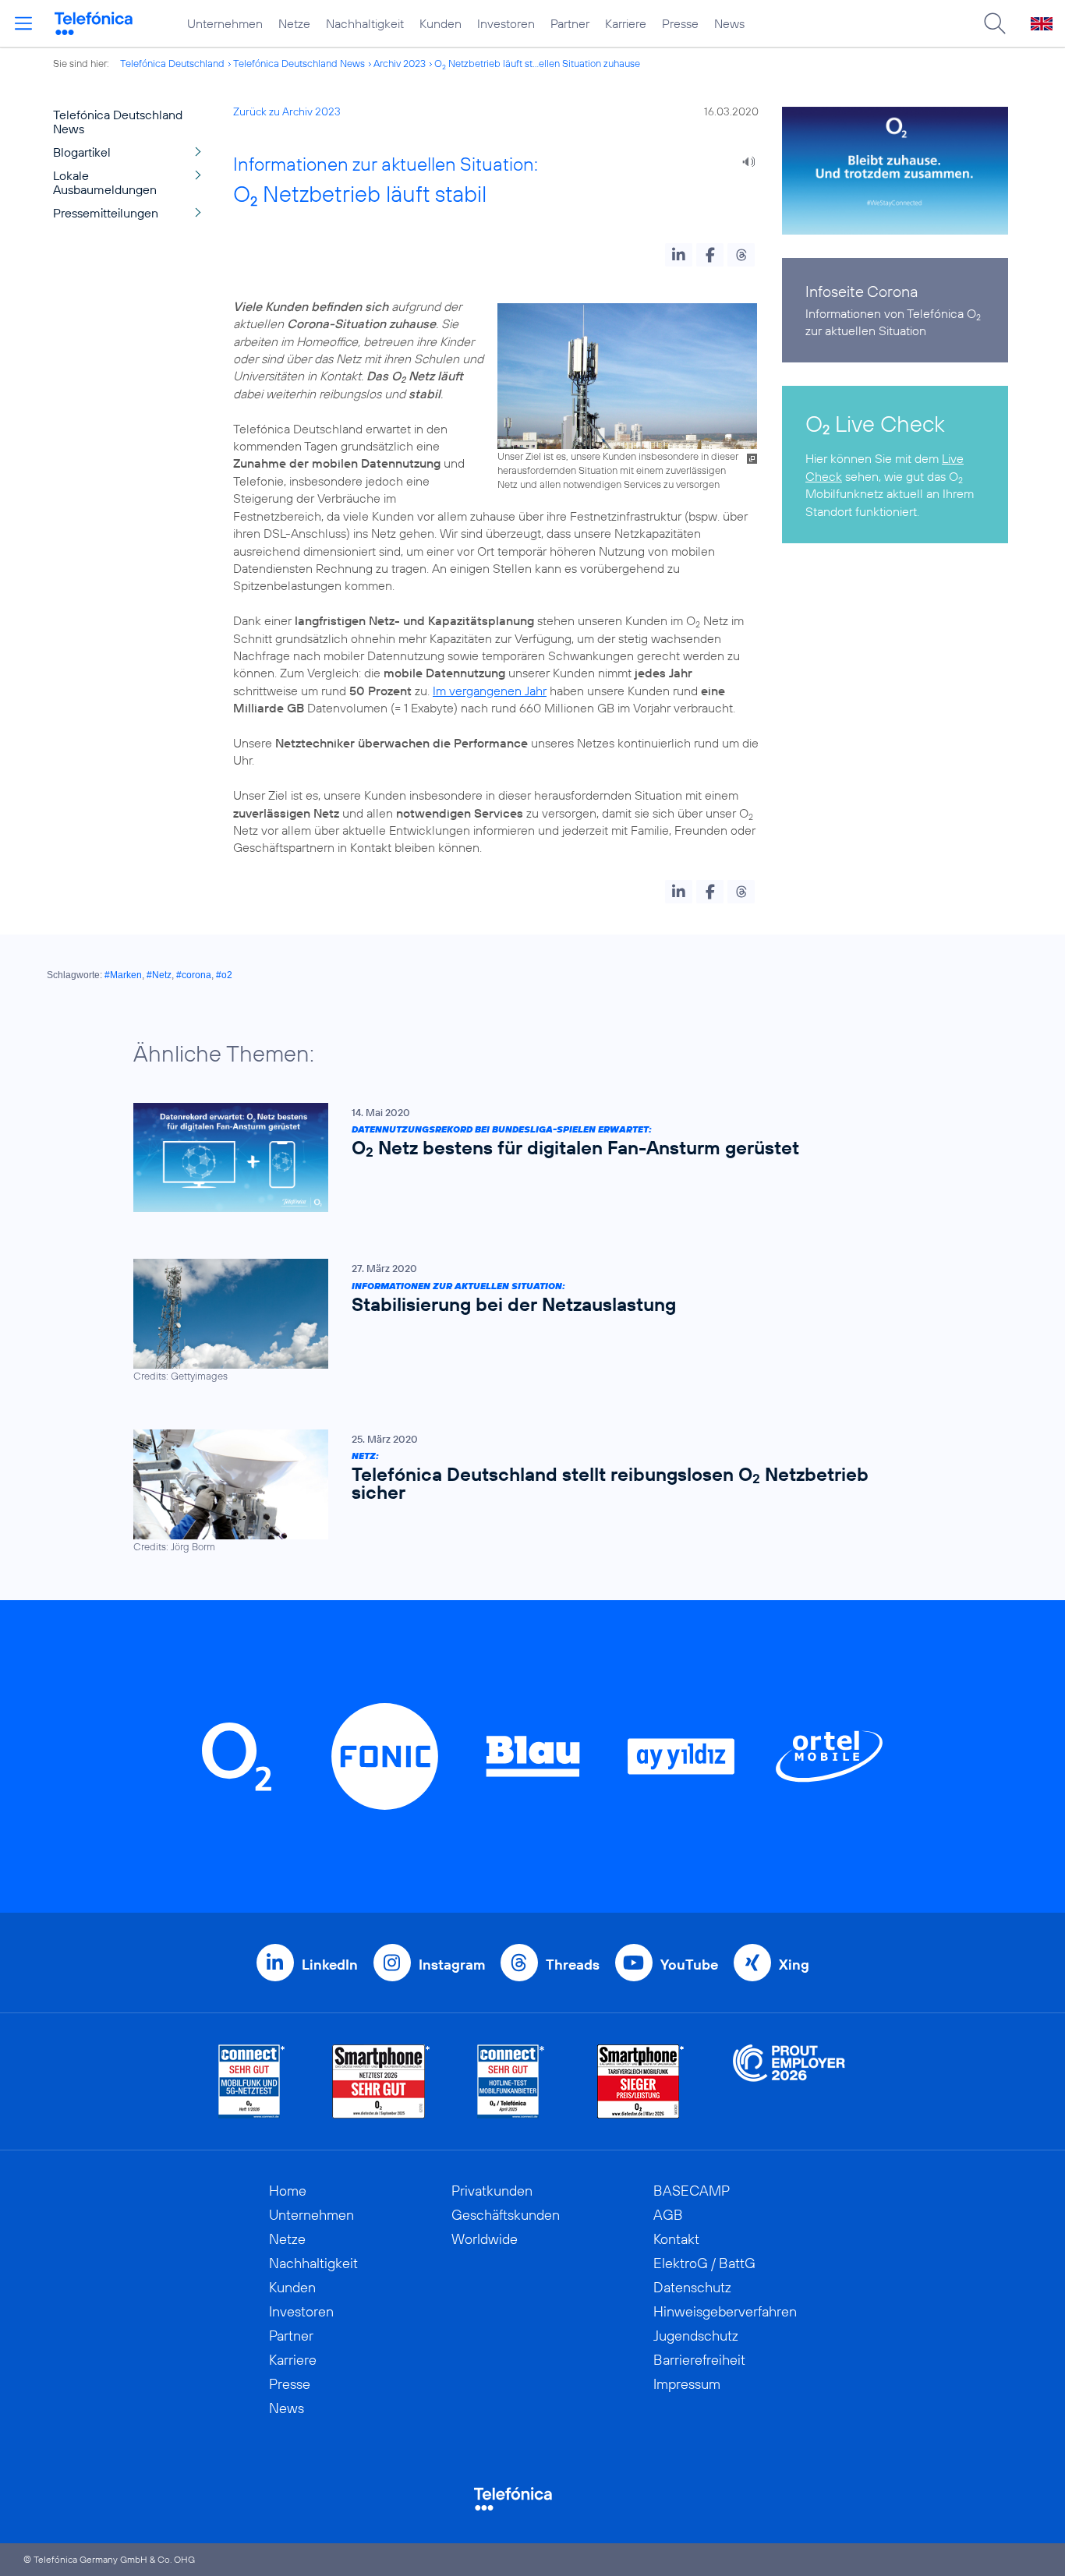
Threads (573, 1965)
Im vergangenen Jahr (490, 691)
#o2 (224, 975)
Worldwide (485, 2239)
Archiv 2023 (400, 63)
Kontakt (676, 2239)
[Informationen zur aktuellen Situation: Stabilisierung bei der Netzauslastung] (525, 1321)
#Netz (159, 975)
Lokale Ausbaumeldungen (105, 182)
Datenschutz (692, 2287)
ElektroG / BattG (704, 2263)
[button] (679, 255)
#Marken (123, 975)
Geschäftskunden (506, 2215)
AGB (668, 2215)
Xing (794, 1965)
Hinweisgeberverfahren (725, 2311)
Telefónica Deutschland (172, 63)
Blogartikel (82, 152)
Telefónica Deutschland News (299, 63)
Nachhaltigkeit (365, 23)
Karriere (626, 23)
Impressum (687, 2384)
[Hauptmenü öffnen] (23, 23)
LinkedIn (330, 1965)
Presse (680, 23)
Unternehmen (225, 23)
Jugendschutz (696, 2336)
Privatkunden (492, 2191)
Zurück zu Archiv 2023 (287, 111)
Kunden (441, 23)
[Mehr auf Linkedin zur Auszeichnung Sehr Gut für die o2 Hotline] (511, 2081)
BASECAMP (692, 2191)
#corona (194, 975)
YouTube (689, 1965)
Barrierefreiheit (699, 2360)
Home (288, 2191)
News (729, 23)
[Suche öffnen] (995, 23)
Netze (294, 23)
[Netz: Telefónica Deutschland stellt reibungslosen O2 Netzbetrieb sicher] (525, 1491)
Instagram (452, 1965)
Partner (570, 23)
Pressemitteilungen (106, 213)
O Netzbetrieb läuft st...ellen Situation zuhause (537, 63)
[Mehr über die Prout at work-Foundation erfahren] (789, 2081)
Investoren (506, 23)
